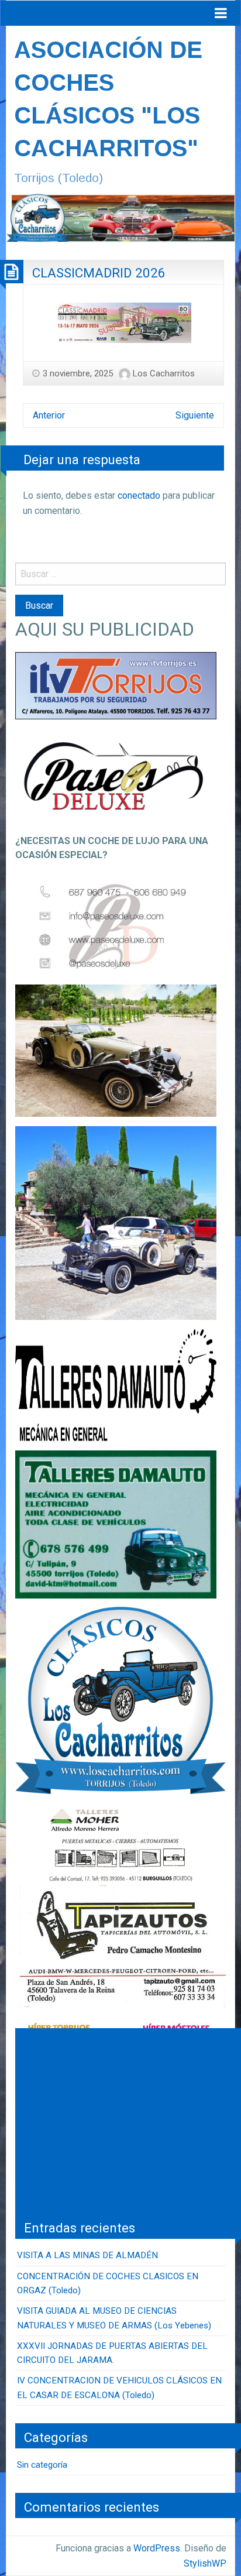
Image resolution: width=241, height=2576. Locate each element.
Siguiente (195, 415)
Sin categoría (42, 2465)
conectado (139, 495)
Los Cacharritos (164, 373)
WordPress (157, 2548)
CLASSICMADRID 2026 (99, 273)
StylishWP (205, 2563)
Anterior (49, 415)
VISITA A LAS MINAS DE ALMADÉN (87, 2255)
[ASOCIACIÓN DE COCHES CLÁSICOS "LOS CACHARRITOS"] (120, 217)
